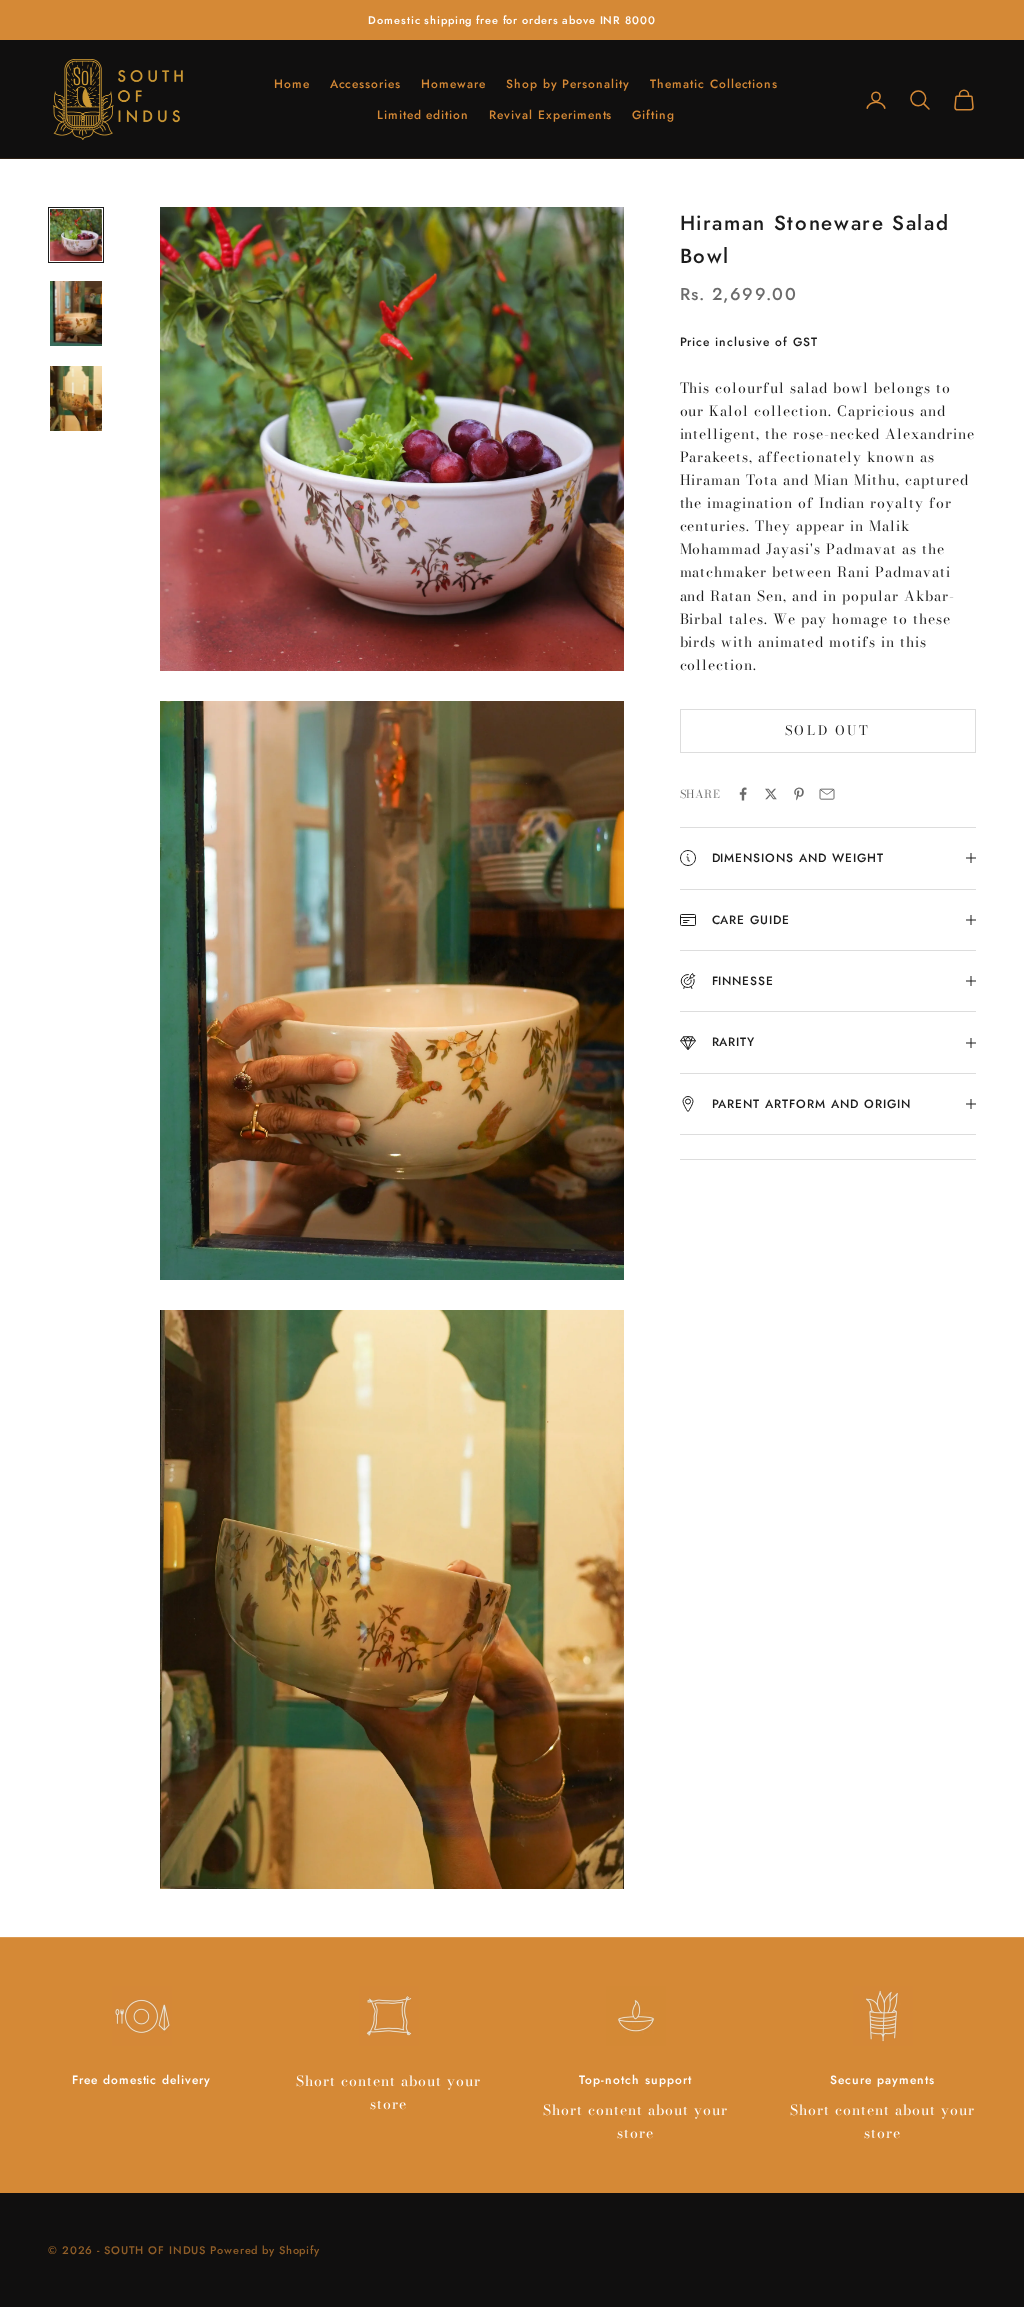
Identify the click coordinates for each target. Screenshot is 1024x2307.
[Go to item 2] (76, 313)
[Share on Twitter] (771, 794)
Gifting (653, 115)
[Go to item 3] (76, 398)
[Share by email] (827, 794)
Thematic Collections (714, 84)
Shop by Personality (568, 84)
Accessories (366, 84)
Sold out (828, 730)
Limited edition (423, 115)
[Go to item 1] (76, 235)
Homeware (453, 84)
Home (292, 84)
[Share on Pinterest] (799, 794)
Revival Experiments (550, 115)
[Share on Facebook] (743, 794)
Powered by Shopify (265, 2250)
